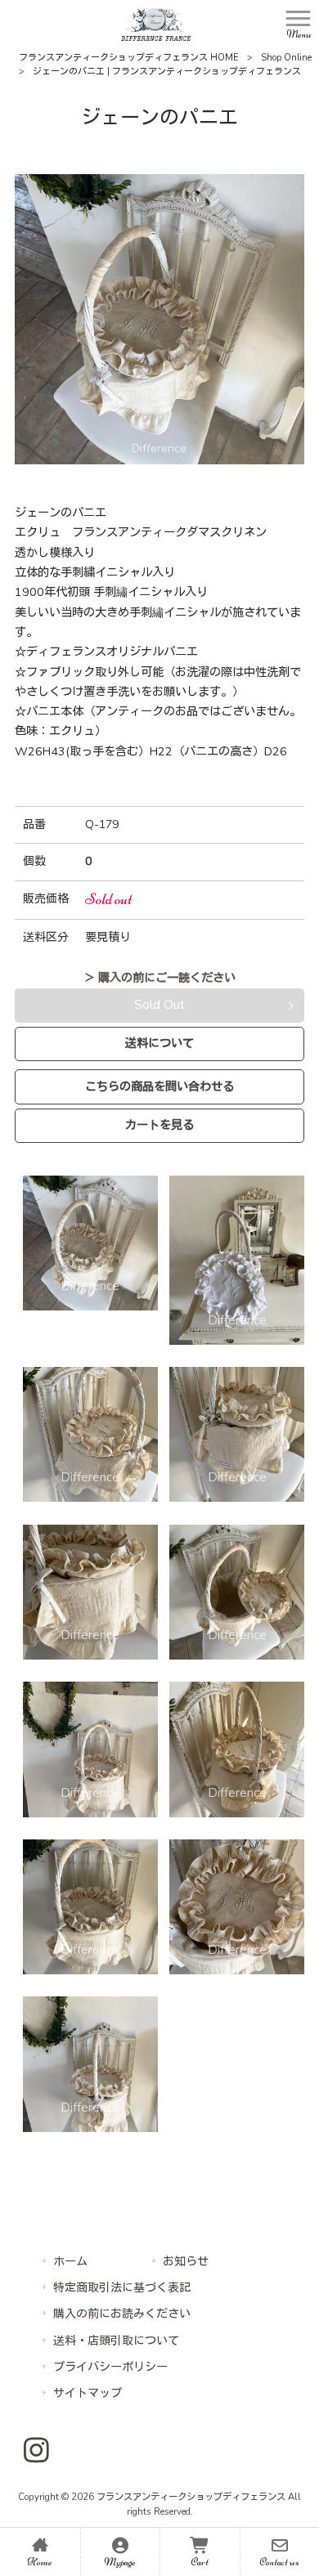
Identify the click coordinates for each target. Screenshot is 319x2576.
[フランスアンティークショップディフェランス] (156, 24)
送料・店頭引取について (116, 2341)
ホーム (70, 2262)
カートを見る (159, 1125)
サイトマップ (88, 2393)
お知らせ (186, 2262)
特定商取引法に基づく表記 (122, 2288)
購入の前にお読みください (122, 2314)
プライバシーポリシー (110, 2367)
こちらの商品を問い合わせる (159, 1086)
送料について (159, 1043)
